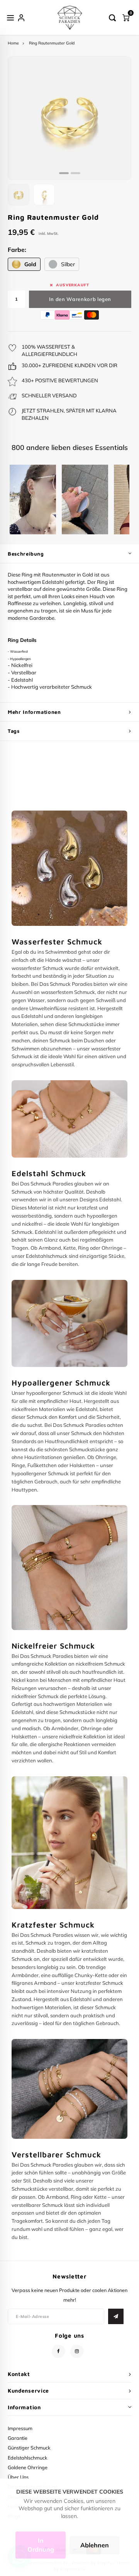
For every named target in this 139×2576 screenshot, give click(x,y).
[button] (64, 173)
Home (13, 43)
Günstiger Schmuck (29, 2448)
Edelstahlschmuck (28, 2458)
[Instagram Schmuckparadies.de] (77, 2351)
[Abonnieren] (116, 2316)
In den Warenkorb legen (80, 299)
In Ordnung (41, 2545)
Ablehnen (95, 2545)
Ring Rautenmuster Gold (52, 43)
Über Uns (18, 2477)
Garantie (18, 2438)
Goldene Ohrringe (28, 2467)
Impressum (20, 2428)
